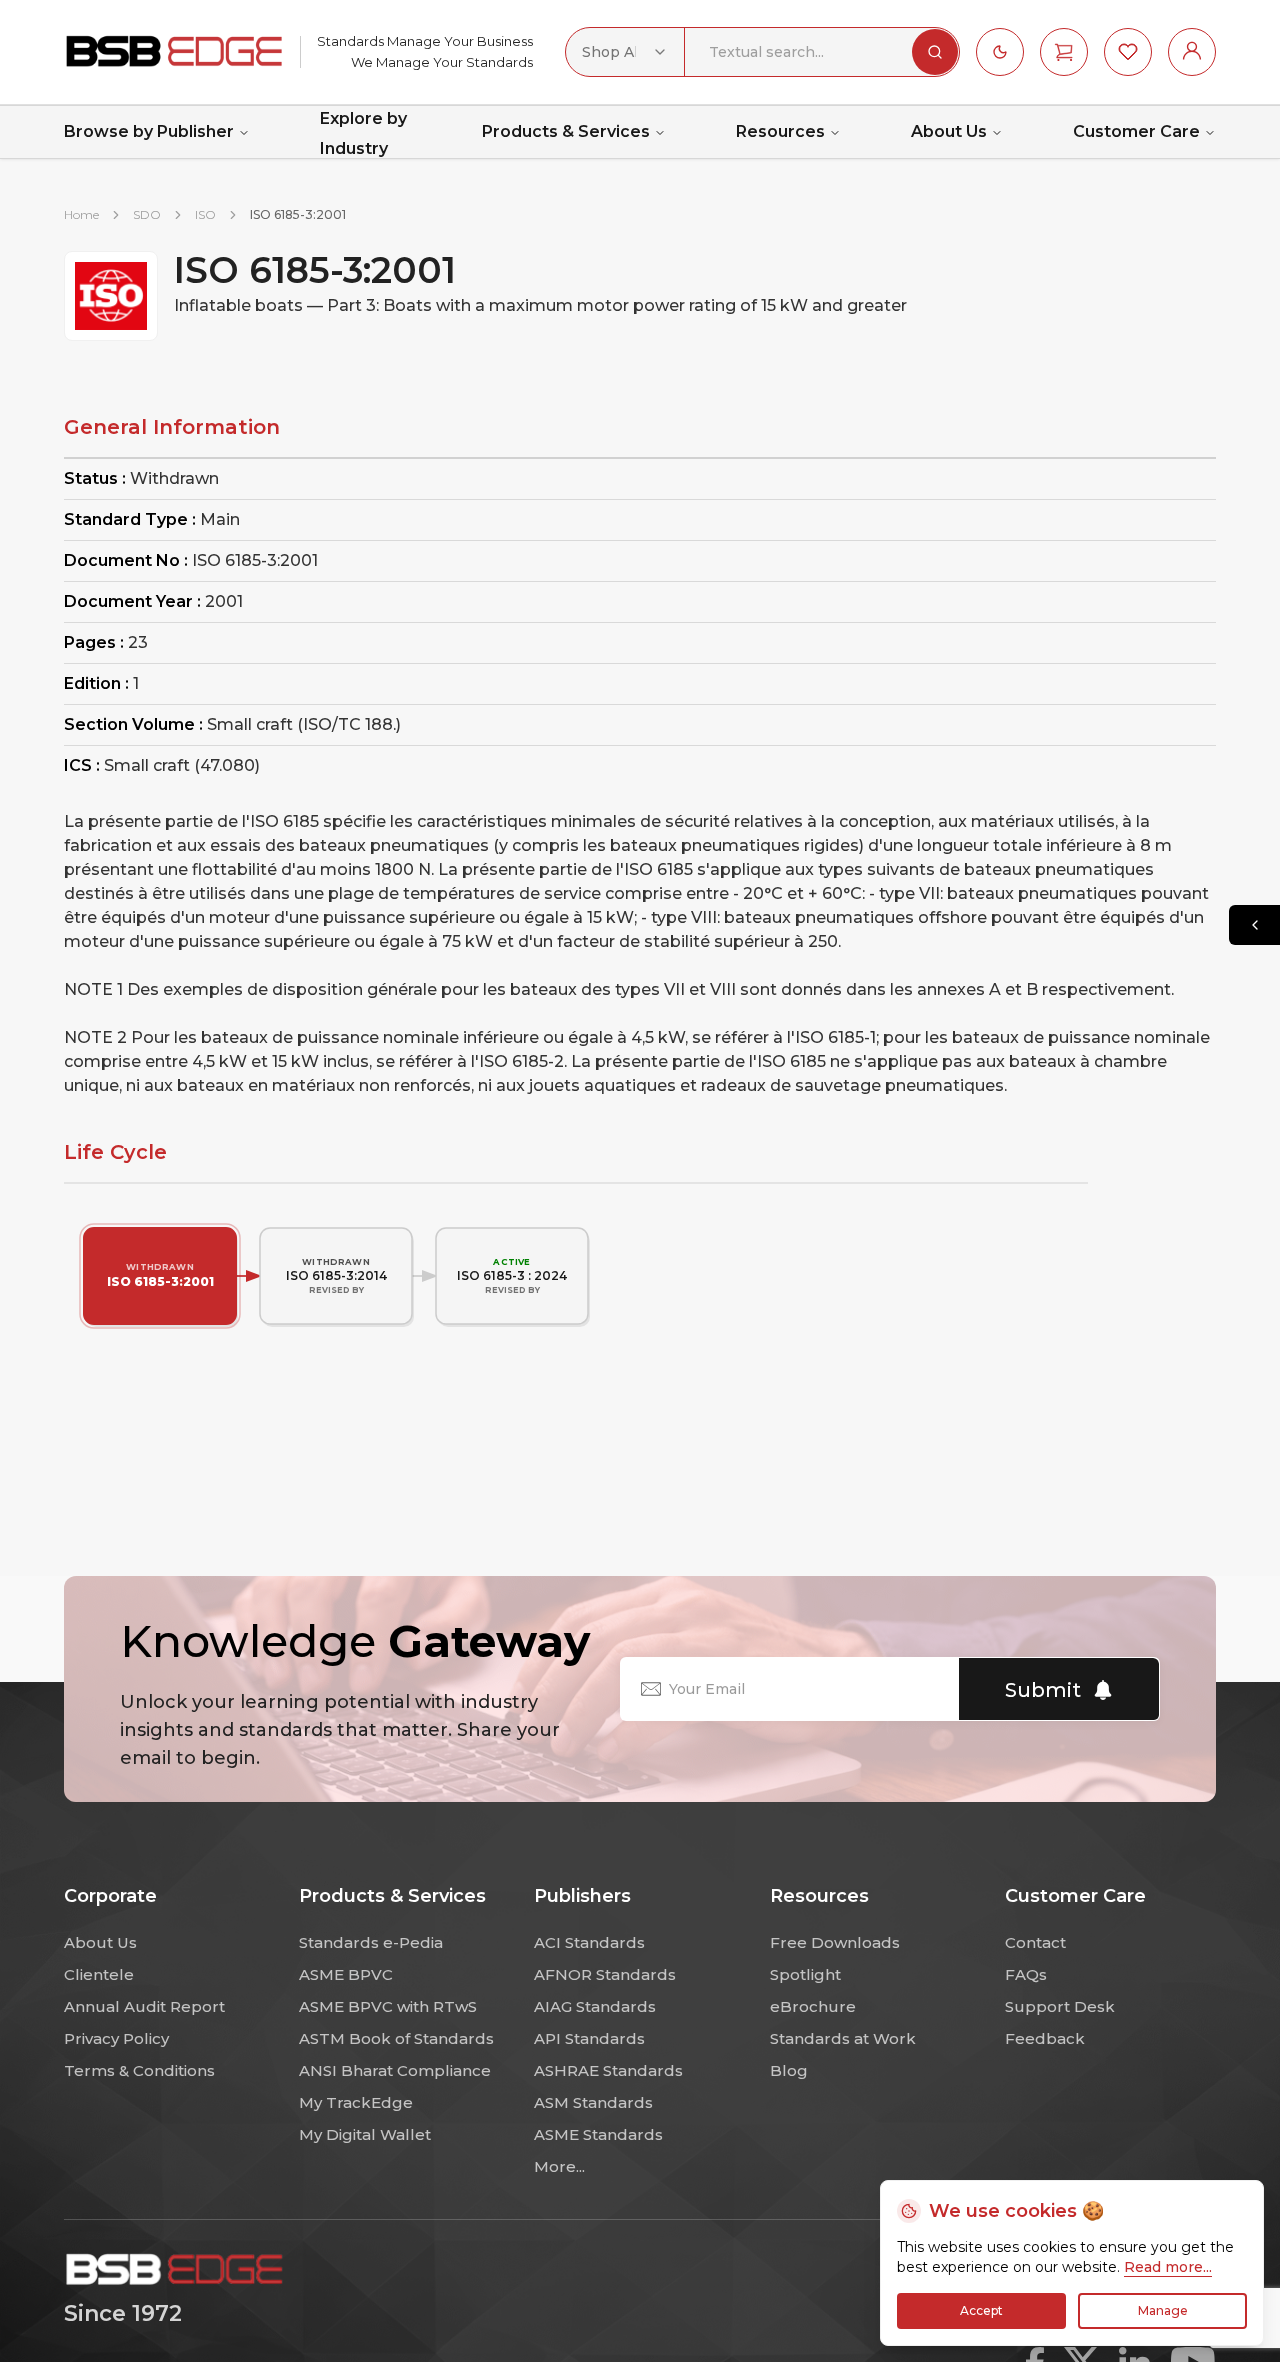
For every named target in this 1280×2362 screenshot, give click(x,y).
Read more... (1168, 2267)
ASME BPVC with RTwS (388, 2006)
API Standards (589, 2038)
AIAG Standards (595, 2006)
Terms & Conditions (139, 2070)
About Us (949, 131)
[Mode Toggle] (1000, 52)
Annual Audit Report (144, 2006)
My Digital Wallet (365, 2134)
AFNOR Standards (605, 1974)
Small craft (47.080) (182, 765)
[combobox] (625, 52)
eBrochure (813, 2006)
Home (81, 214)
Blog (789, 2070)
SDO (147, 214)
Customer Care (1136, 131)
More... (559, 2166)
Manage (1163, 2310)
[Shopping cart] (1064, 52)
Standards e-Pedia (371, 1942)
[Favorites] (1128, 52)
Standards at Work (843, 2038)
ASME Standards (598, 2134)
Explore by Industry (363, 134)
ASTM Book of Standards (396, 2038)
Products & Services (566, 131)
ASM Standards (593, 2102)
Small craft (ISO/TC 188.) (304, 724)
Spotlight (805, 1974)
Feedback (1045, 2038)
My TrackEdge (356, 2102)
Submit (1043, 1690)
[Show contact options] (1254, 925)
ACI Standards (589, 1942)
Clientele (99, 1974)
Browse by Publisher (149, 131)
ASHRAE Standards (608, 2070)
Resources (780, 131)
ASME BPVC (346, 1974)
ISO (205, 214)
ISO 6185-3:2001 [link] (298, 214)
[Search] (935, 52)
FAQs (1026, 1974)
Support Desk (1060, 2006)
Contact (1035, 1942)
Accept (981, 2310)
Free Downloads (835, 1942)
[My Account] (1192, 52)
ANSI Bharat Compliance (395, 2070)
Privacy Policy (116, 2038)
